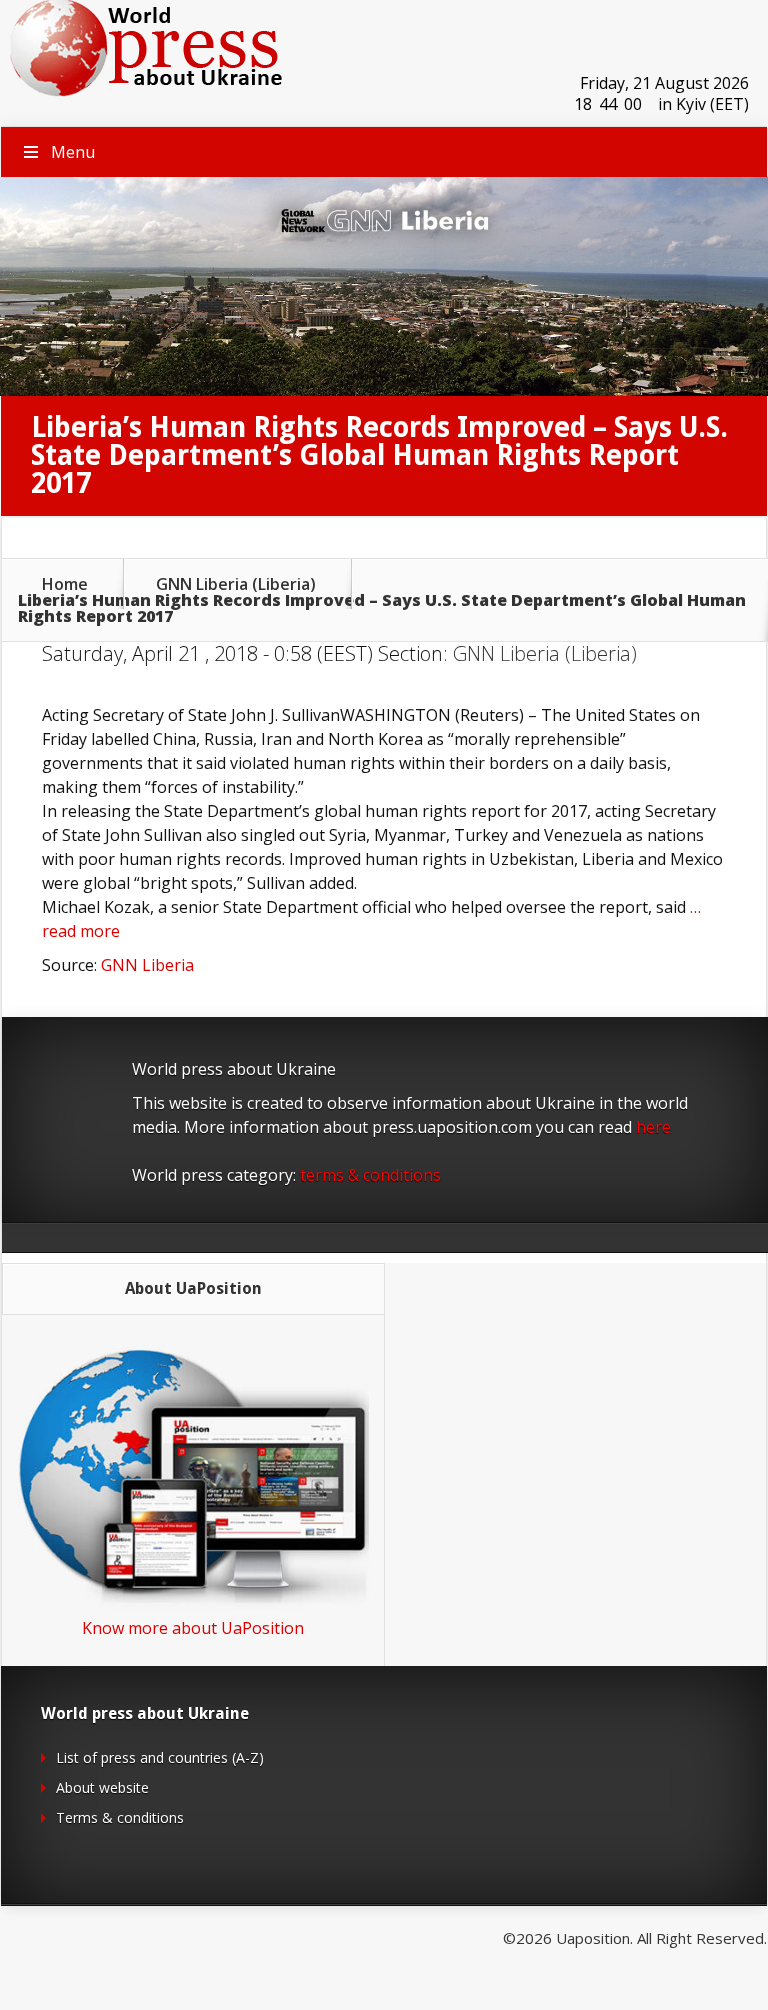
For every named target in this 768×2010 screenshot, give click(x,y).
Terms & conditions (120, 1817)
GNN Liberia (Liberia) (236, 584)
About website (102, 1787)
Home (65, 584)
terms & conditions (370, 1175)
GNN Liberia (147, 965)
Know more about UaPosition (193, 1628)
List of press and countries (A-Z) (160, 1757)
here (653, 1127)
